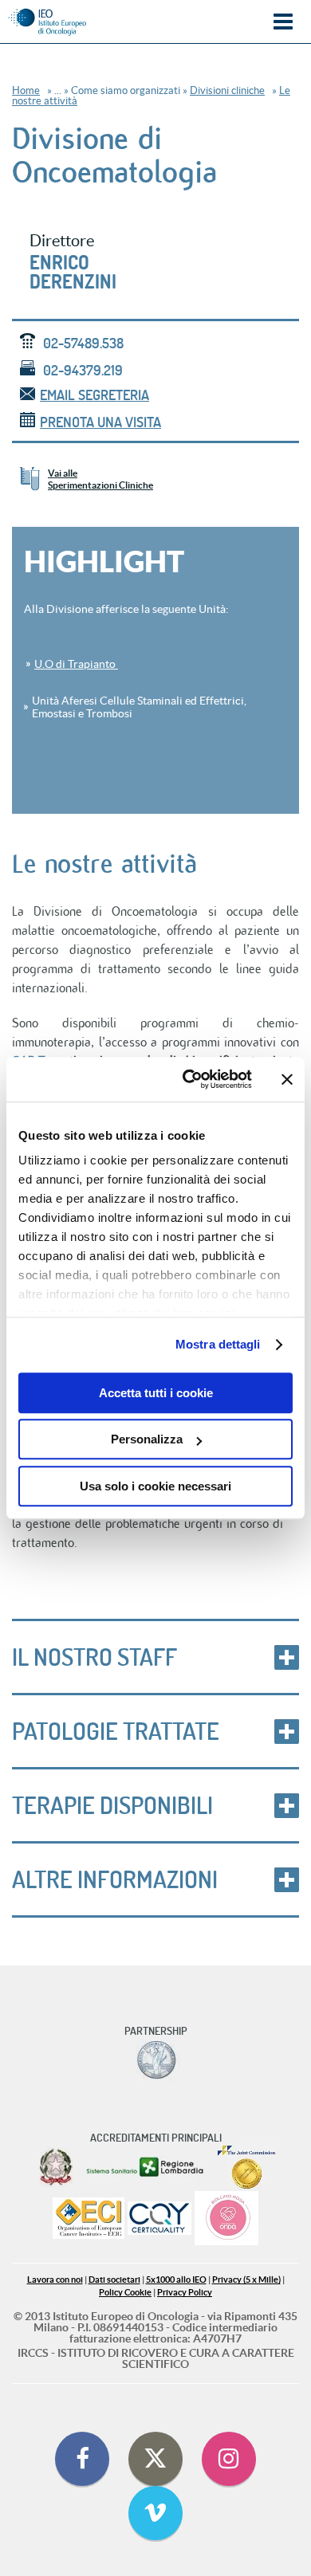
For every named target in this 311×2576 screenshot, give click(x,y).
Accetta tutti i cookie (156, 1393)
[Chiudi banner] (287, 1079)
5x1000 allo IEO (176, 2280)
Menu (283, 22)
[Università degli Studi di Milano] (156, 2060)
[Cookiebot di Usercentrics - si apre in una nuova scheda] (189, 1079)
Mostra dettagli (218, 1344)
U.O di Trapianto (76, 664)
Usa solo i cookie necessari (155, 1486)
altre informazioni (115, 1879)
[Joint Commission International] (246, 2167)
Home (26, 90)
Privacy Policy (185, 2293)
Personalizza (147, 1439)
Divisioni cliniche (227, 90)
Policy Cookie (125, 2293)
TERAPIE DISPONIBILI (112, 1805)
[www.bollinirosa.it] (226, 2219)
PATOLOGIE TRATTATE (116, 1731)
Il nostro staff (94, 1657)
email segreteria (94, 395)
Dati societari (114, 2280)
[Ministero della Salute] (56, 2167)
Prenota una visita (100, 422)
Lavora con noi (55, 2280)
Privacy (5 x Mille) (246, 2280)
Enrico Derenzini (73, 272)
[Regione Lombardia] (146, 2167)
